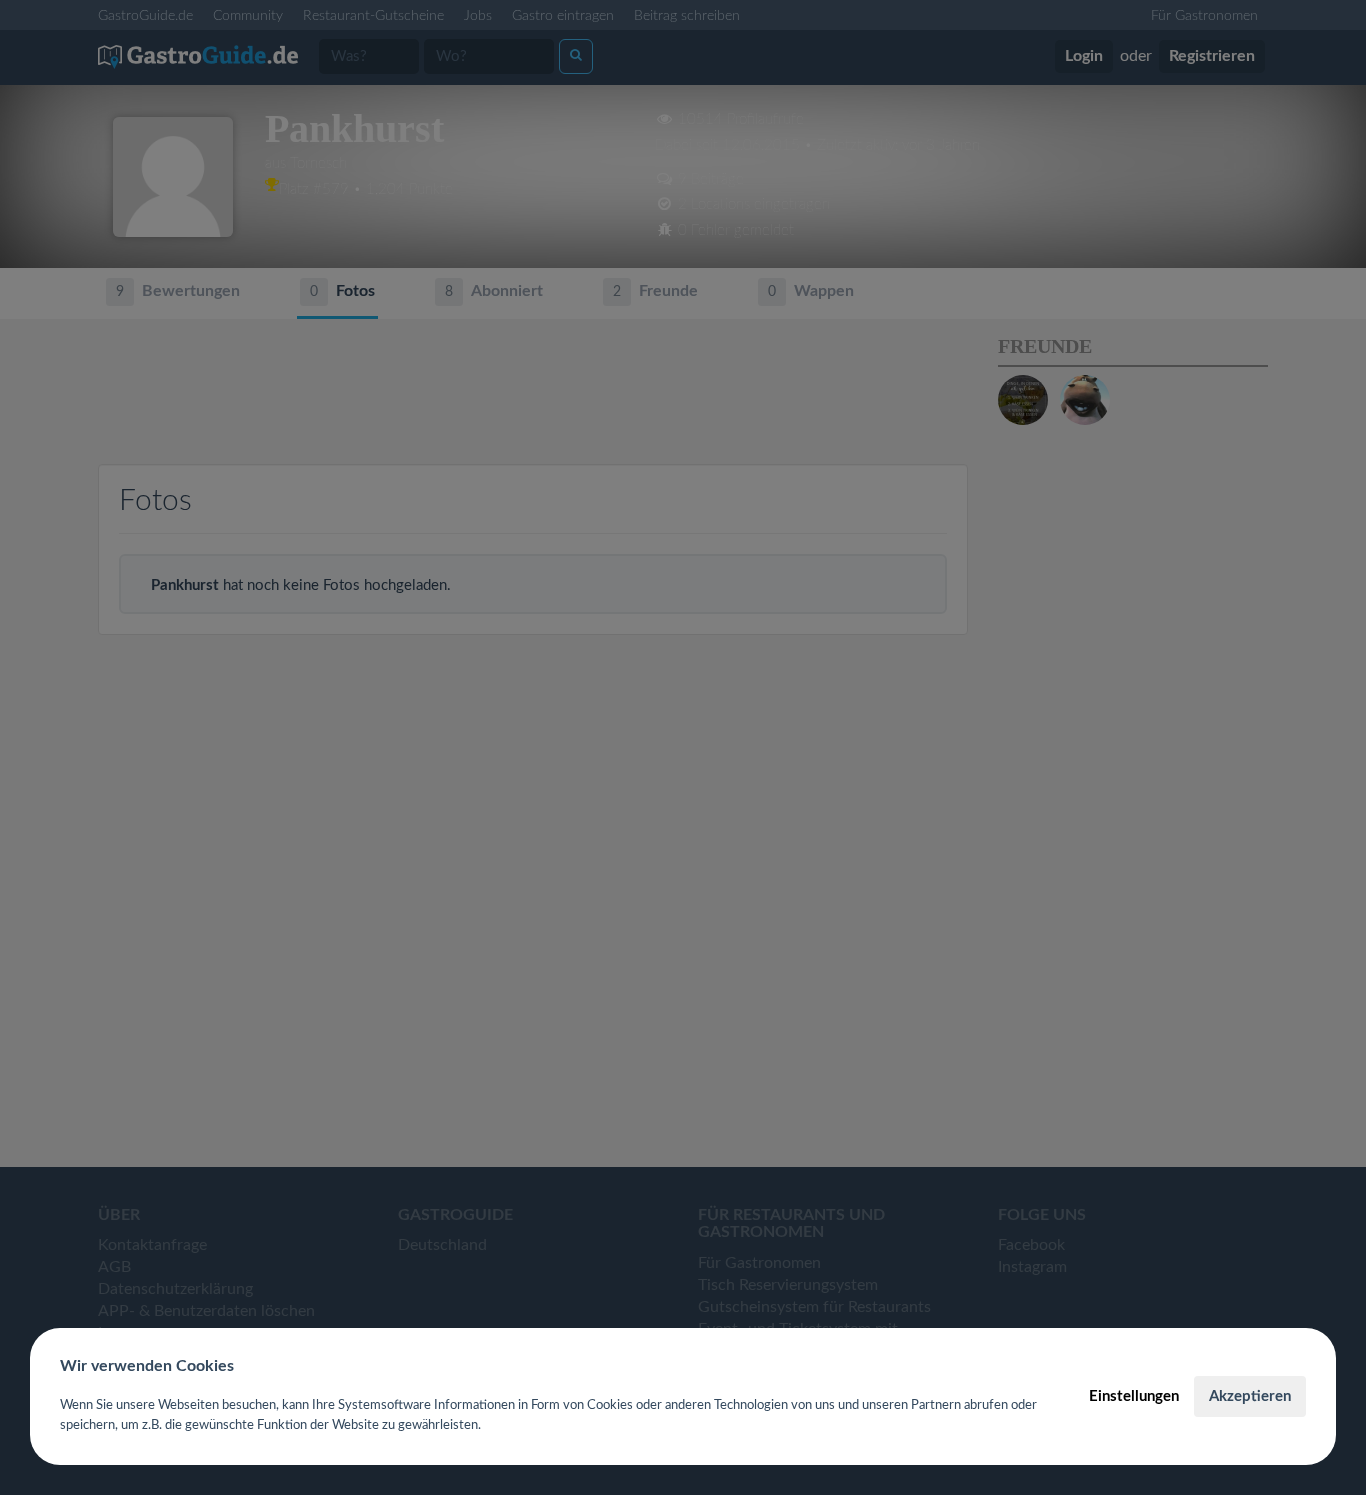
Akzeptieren (1250, 1396)
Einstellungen (1134, 1396)
